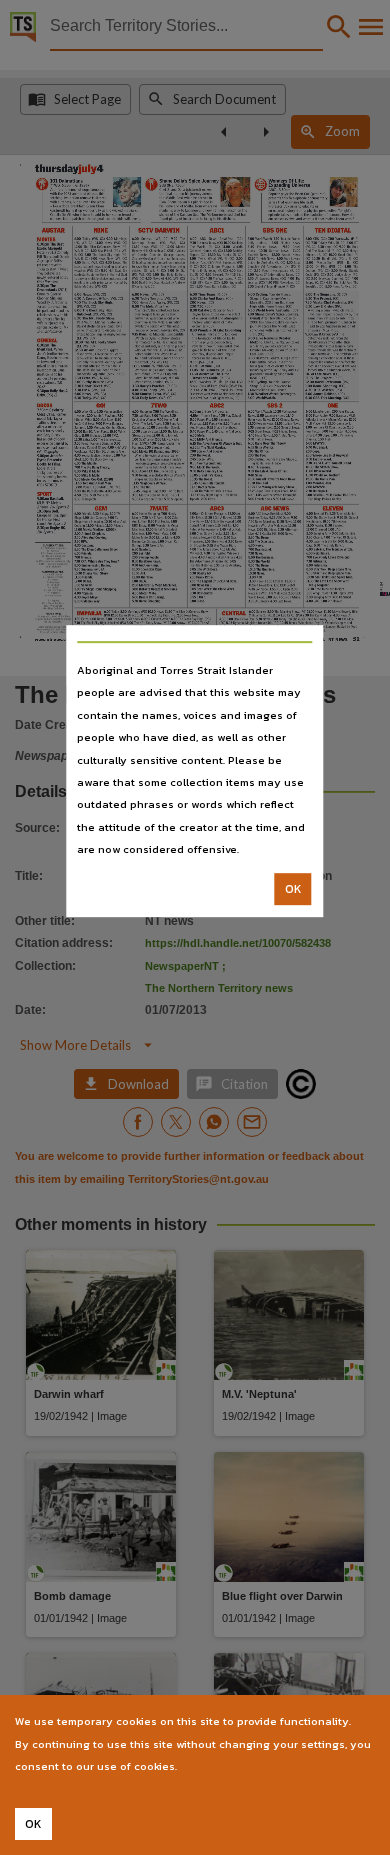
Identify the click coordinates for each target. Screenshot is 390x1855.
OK (293, 889)
